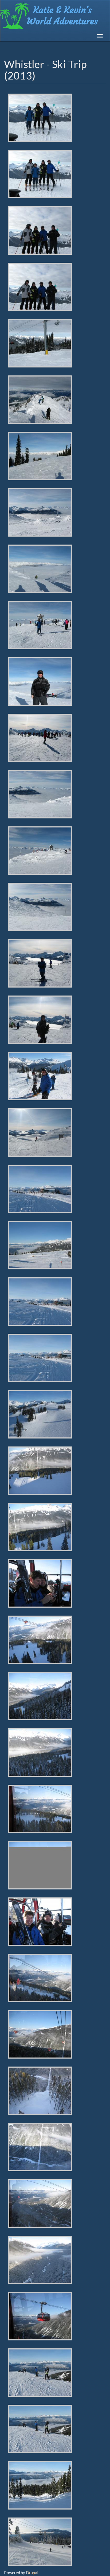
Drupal (32, 2573)
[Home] (54, 16)
